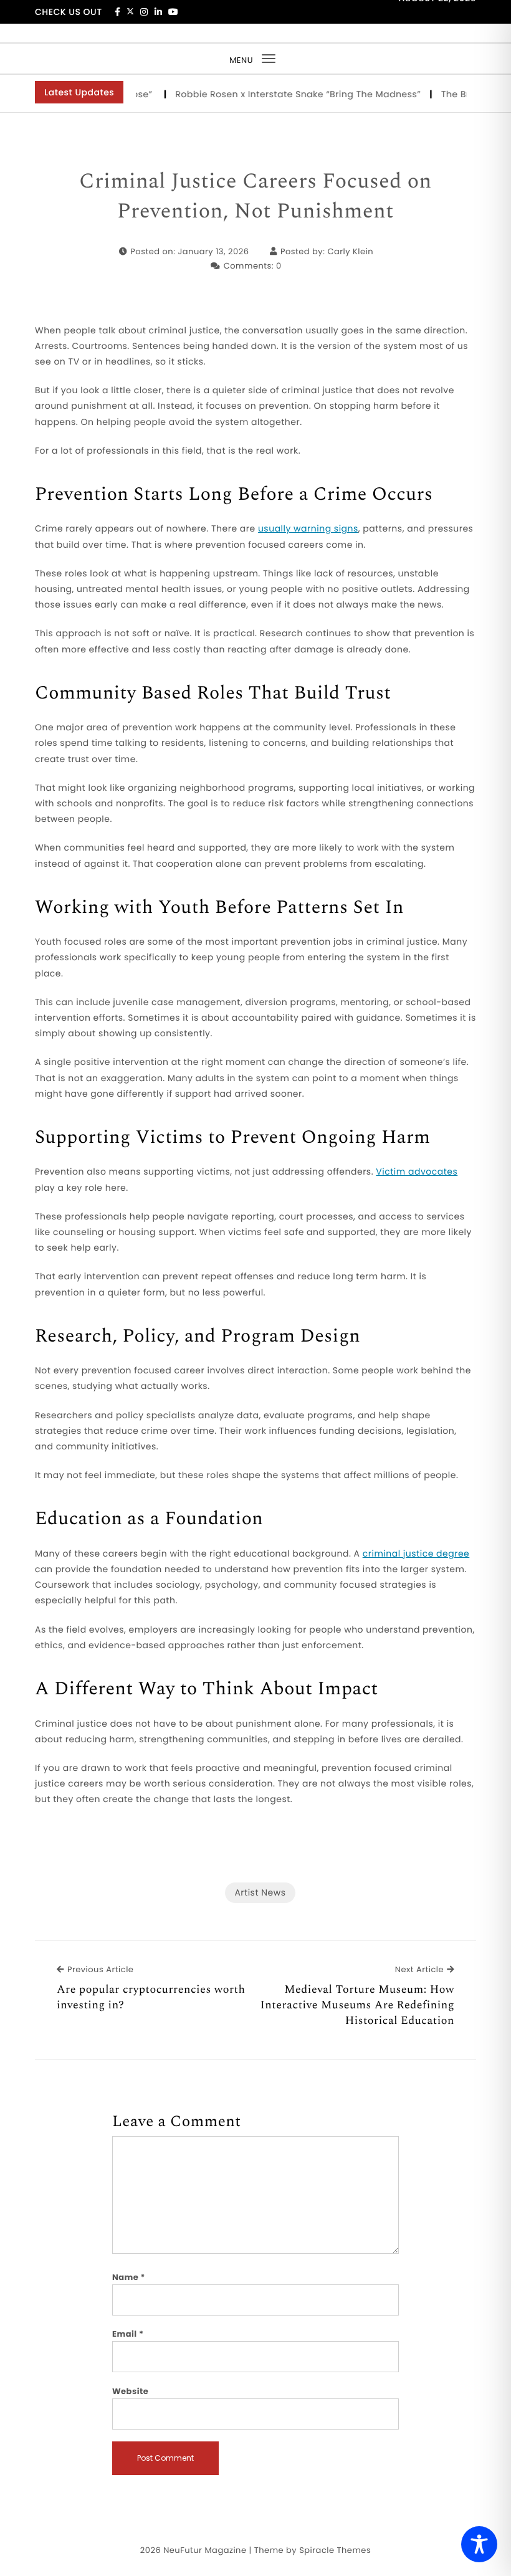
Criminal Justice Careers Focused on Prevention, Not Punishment (255, 197)
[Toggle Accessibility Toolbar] (479, 2544)
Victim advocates (417, 1171)
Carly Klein (350, 251)
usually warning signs (308, 528)
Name (129, 2277)
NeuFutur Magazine (205, 2550)
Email (128, 2334)
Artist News (260, 1892)
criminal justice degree (416, 1553)
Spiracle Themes (335, 2550)
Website (130, 2391)
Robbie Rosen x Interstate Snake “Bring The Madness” (280, 94)
